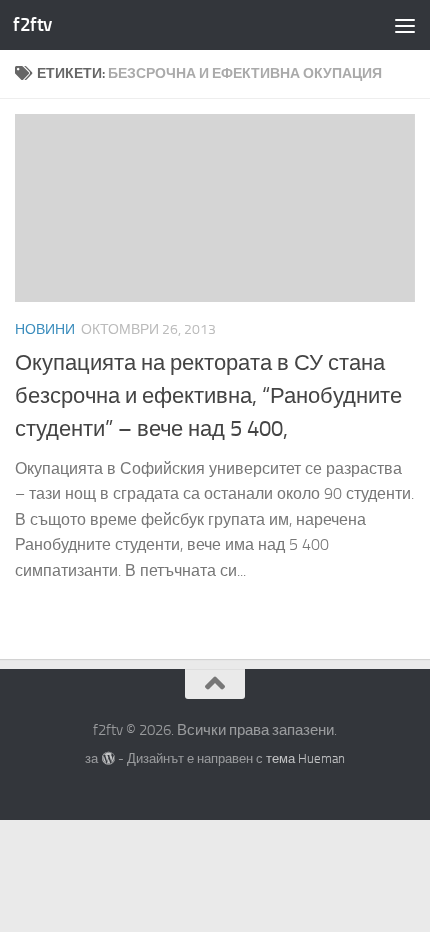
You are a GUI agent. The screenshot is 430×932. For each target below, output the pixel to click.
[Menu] (405, 25)
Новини (45, 329)
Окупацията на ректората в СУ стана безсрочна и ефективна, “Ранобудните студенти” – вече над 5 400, (208, 396)
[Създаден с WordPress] (107, 758)
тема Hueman (305, 758)
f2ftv (32, 24)
